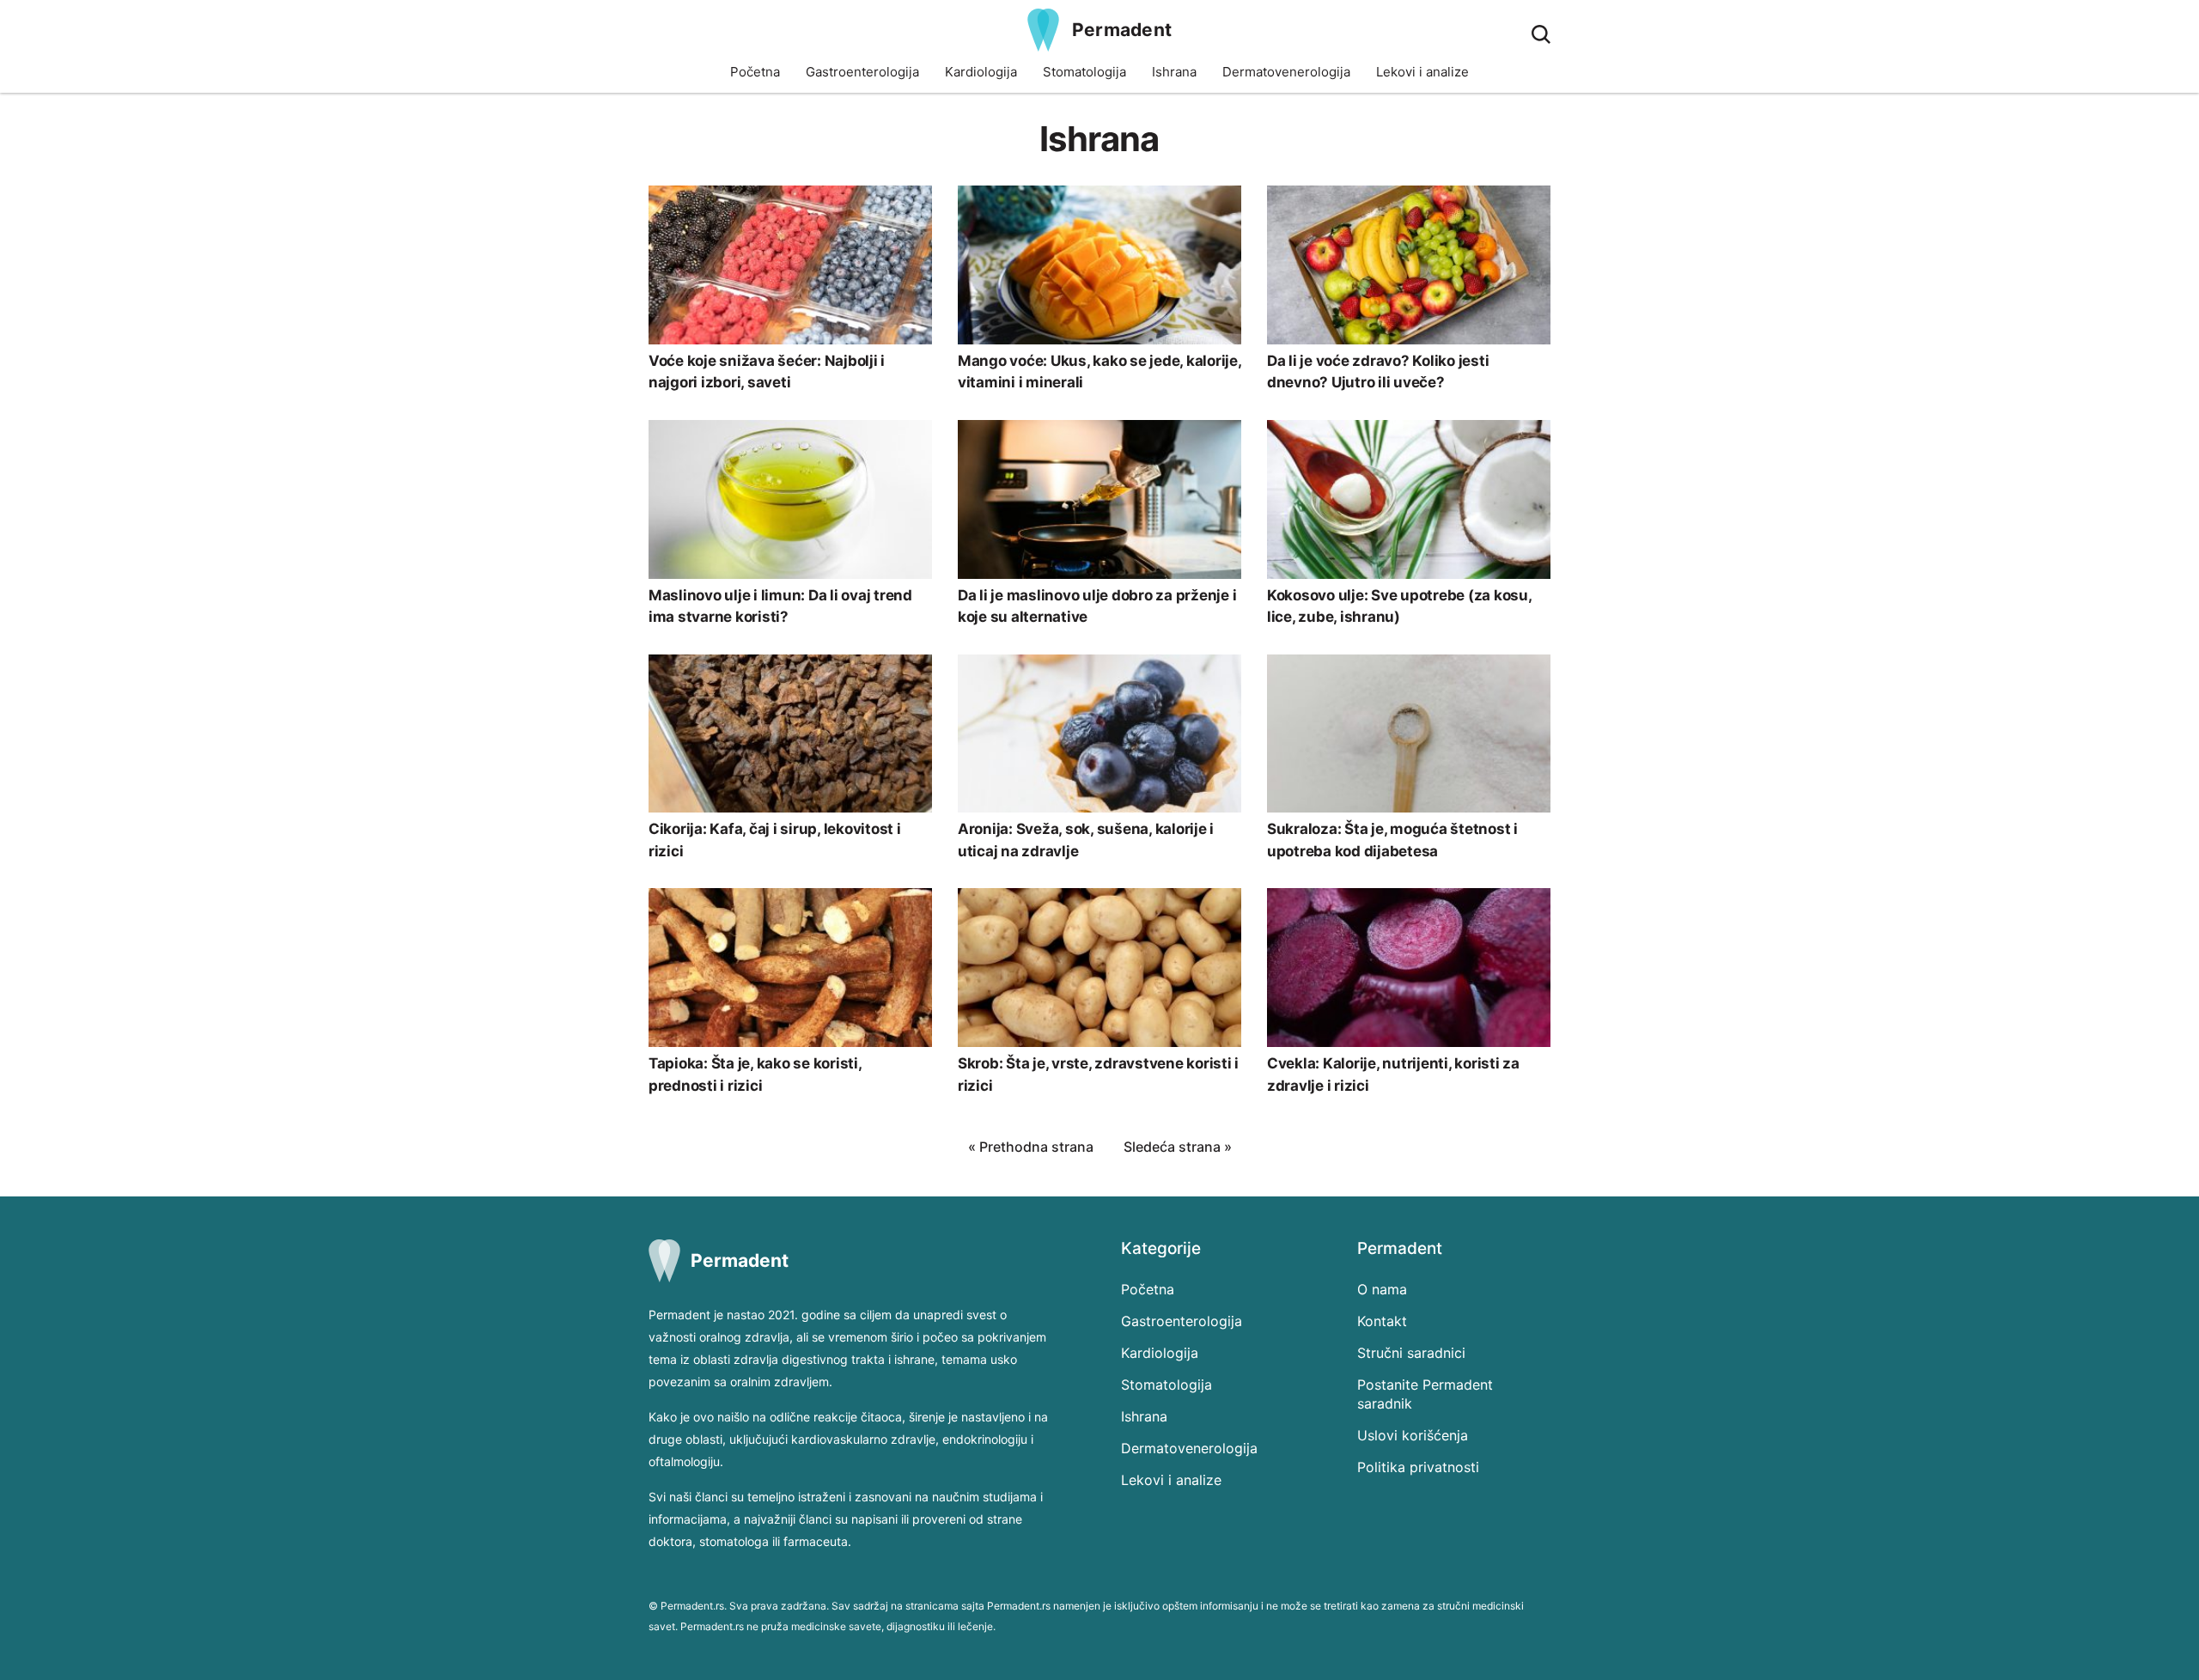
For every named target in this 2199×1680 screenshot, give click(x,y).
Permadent (1122, 30)
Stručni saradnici (1411, 1353)
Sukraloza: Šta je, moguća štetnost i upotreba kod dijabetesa (1392, 840)
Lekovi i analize (1422, 72)
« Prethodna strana (1031, 1147)
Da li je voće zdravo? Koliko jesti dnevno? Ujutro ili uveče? (1378, 372)
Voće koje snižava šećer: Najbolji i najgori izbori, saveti (767, 372)
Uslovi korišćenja (1413, 1435)
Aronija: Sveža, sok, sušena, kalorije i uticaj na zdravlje (1086, 840)
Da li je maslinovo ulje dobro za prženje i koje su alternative (1097, 606)
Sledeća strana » (1178, 1147)
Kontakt (1382, 1321)
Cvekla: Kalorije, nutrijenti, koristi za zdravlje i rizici (1393, 1074)
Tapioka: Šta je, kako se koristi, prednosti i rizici (755, 1074)
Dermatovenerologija (1286, 72)
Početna (755, 72)
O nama (1382, 1289)
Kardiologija (981, 72)
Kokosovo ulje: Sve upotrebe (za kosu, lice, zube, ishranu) (1399, 606)
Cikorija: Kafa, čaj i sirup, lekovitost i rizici (775, 840)
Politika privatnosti (1418, 1467)
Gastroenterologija (862, 72)
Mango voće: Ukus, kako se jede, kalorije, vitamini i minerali (1099, 372)
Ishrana (1174, 72)
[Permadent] (1043, 30)
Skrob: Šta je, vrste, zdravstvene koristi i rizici (1098, 1074)
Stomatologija (1084, 72)
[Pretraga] (1541, 34)
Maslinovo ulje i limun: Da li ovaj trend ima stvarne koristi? (780, 606)
